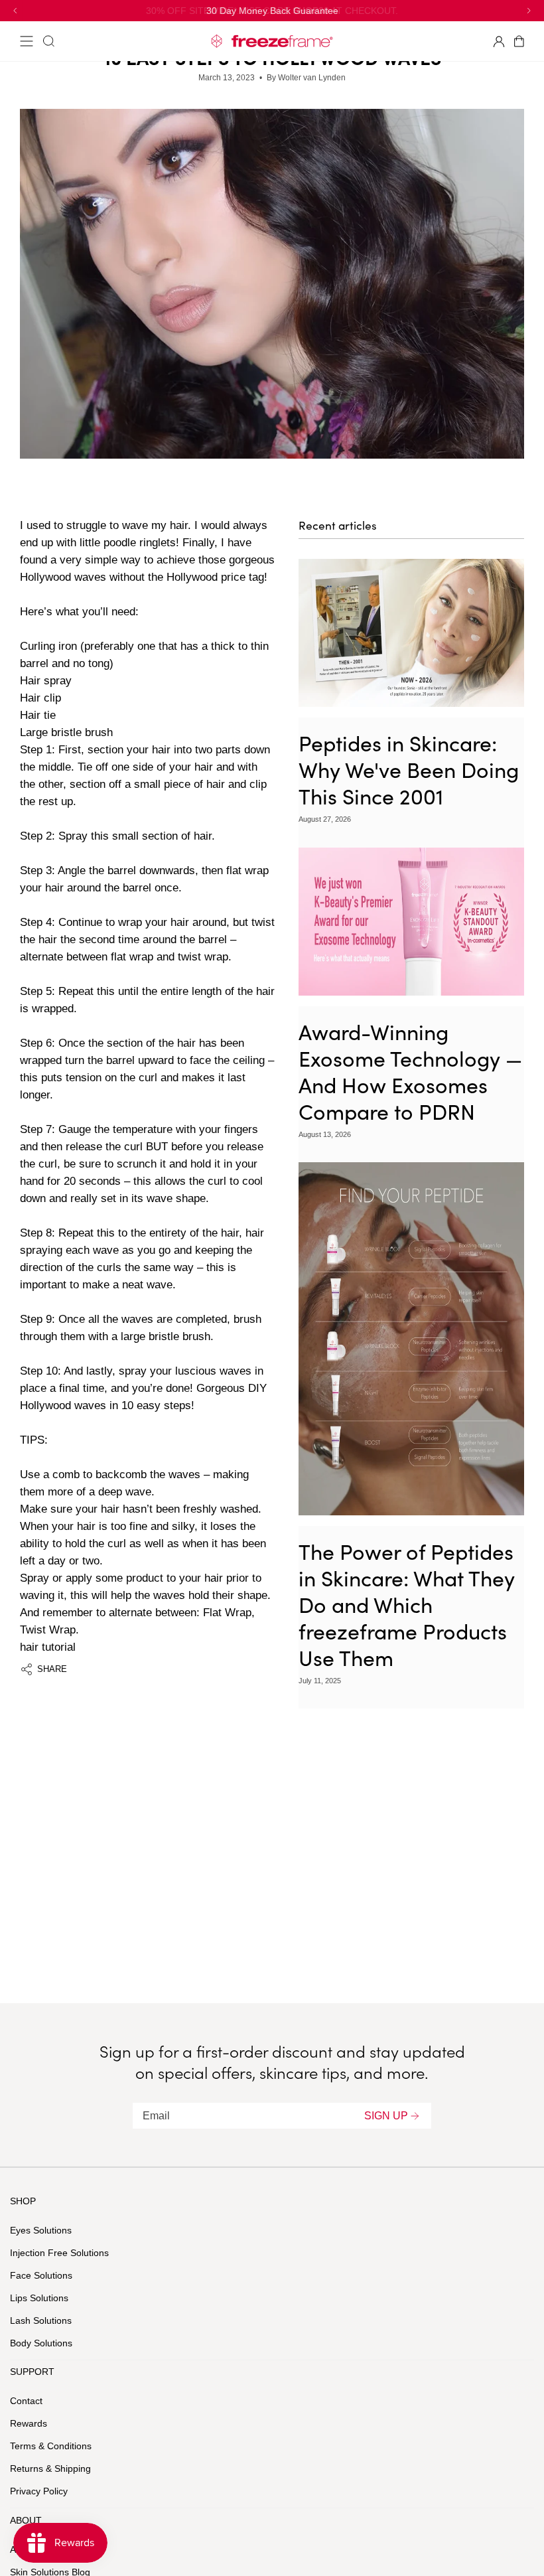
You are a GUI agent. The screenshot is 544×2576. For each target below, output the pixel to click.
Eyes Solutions (41, 2230)
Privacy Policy (39, 2491)
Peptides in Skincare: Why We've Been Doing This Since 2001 (409, 769)
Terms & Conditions (51, 2446)
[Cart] (522, 41)
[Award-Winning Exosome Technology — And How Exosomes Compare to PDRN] (411, 922)
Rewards (29, 2423)
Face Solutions (41, 2275)
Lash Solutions (41, 2320)
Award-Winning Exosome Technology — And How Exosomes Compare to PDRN (410, 1071)
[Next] (528, 11)
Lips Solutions (39, 2298)
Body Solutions (41, 2343)
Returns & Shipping (50, 2468)
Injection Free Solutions (59, 2253)
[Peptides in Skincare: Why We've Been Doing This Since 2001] (411, 633)
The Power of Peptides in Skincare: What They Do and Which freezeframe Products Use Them (407, 1604)
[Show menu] (27, 41)
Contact (26, 2401)
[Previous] (16, 11)
